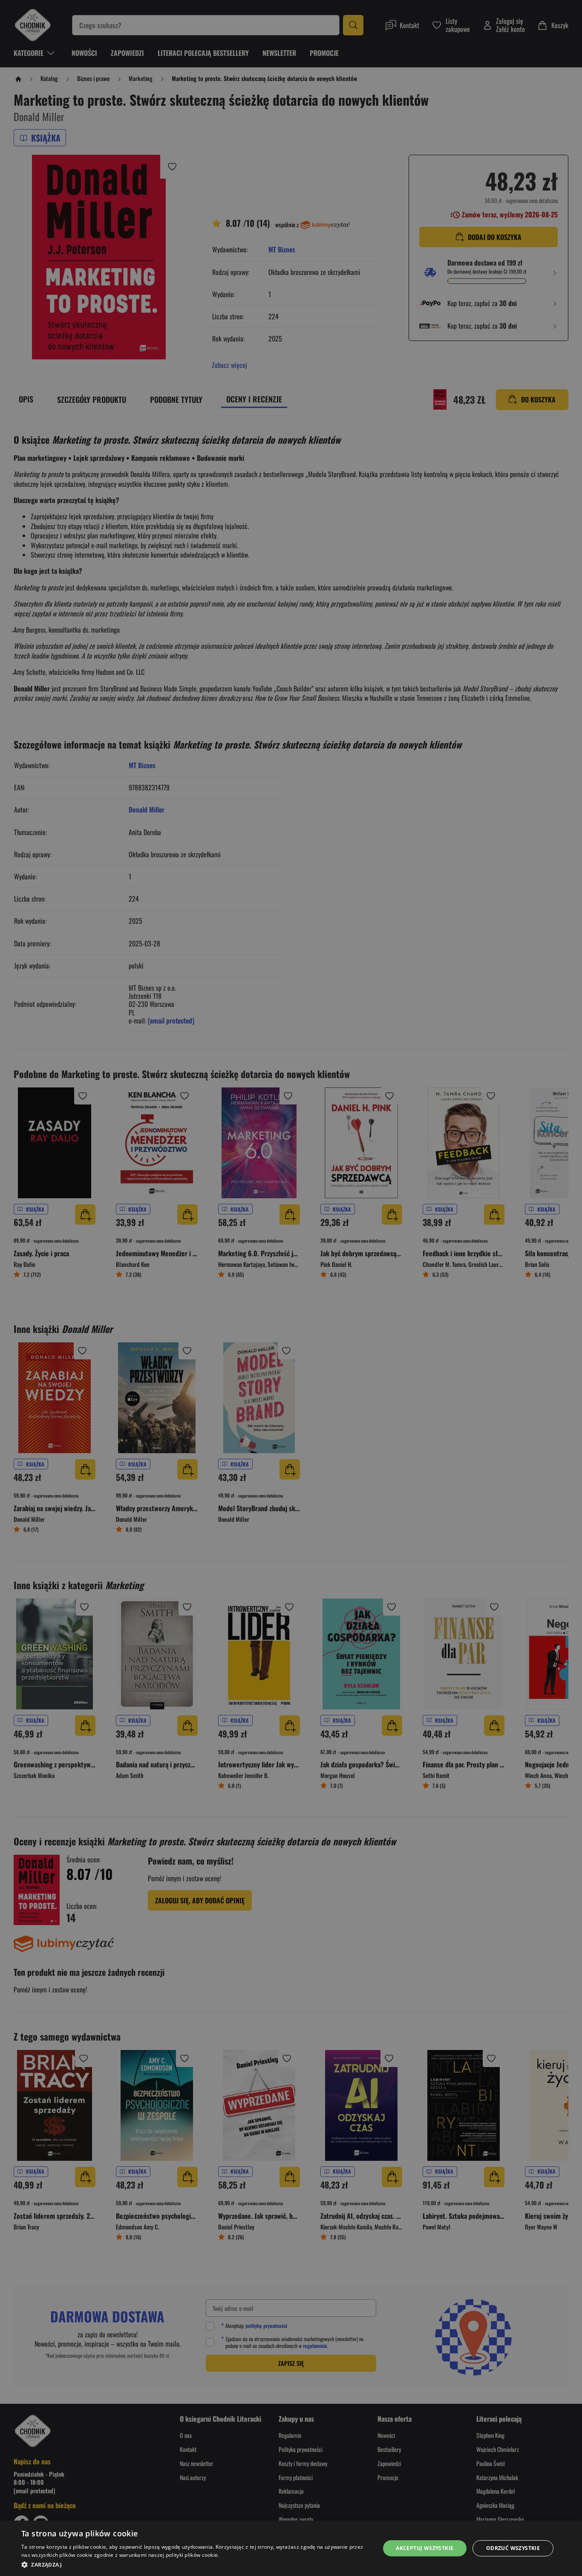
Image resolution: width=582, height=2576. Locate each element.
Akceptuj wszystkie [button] (425, 2548)
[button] (195, 2564)
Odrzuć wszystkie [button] (513, 2548)
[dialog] (291, 2548)
